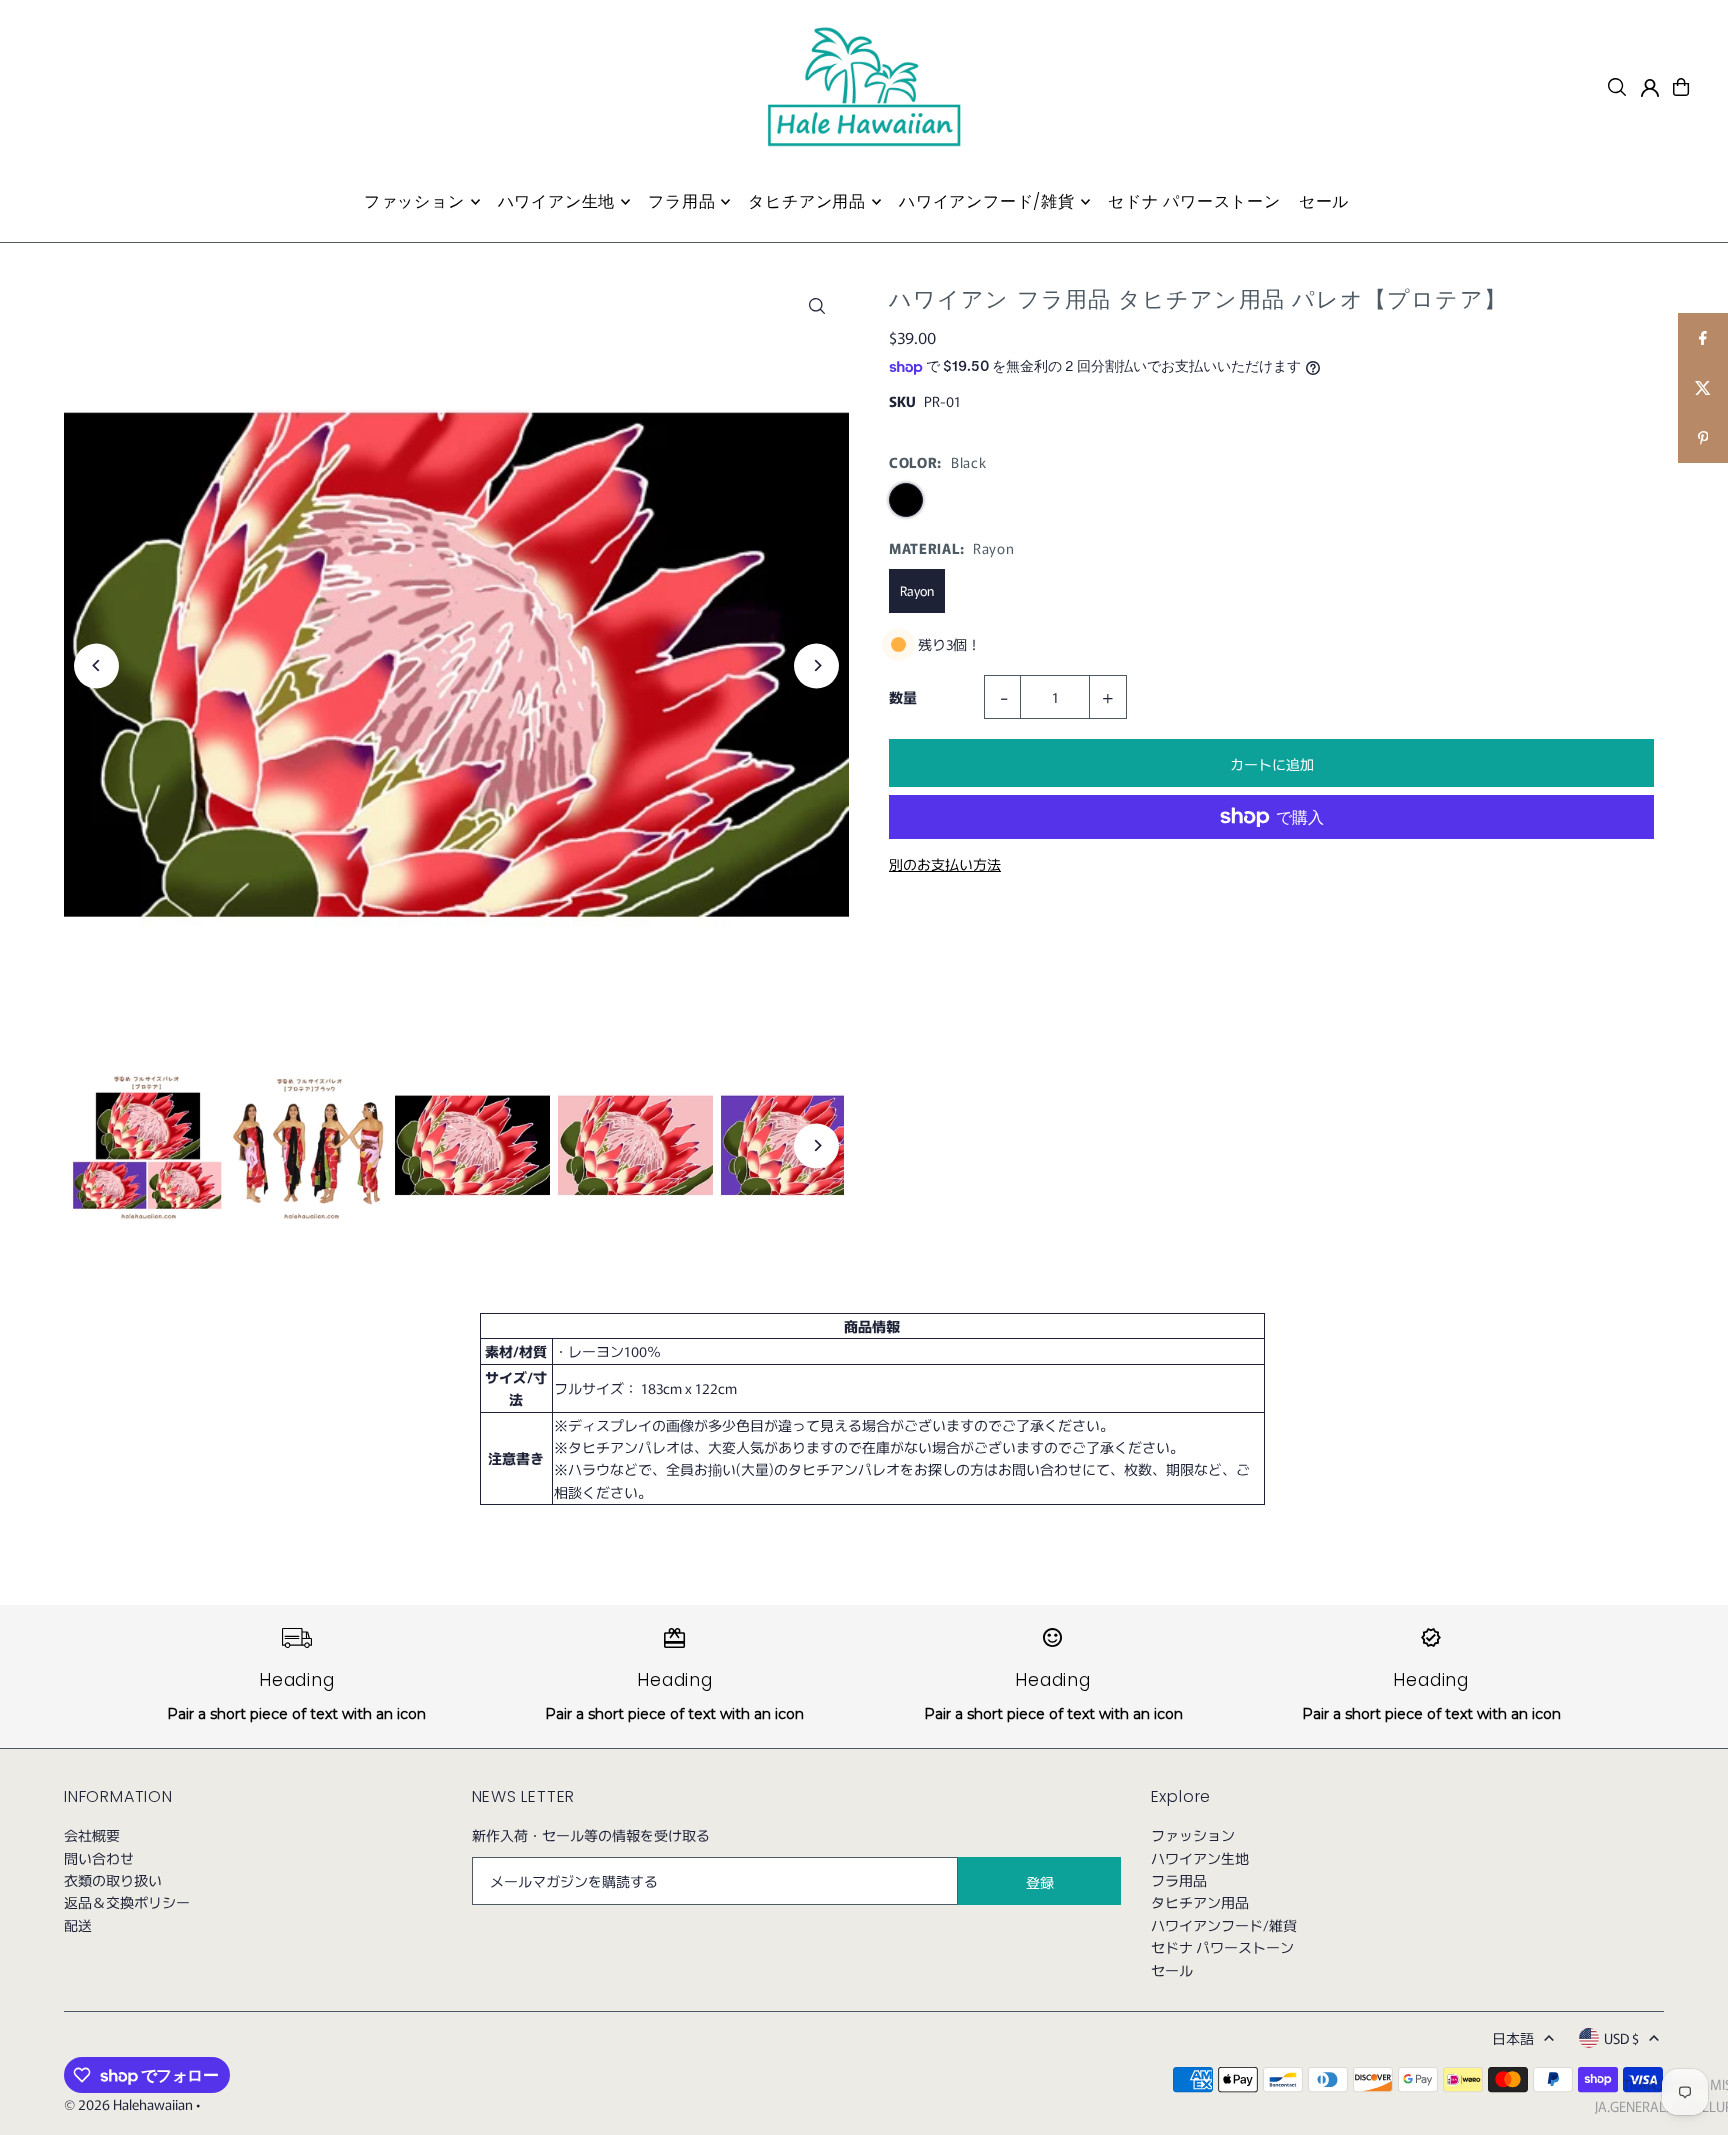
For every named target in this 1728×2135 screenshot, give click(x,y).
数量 (903, 697)
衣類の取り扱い (113, 1880)
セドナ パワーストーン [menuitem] (1194, 201)
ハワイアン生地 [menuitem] (557, 201)
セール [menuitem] (1324, 201)
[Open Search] (1617, 87)
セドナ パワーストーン (1222, 1947)
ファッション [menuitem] (414, 201)
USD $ (1621, 2038)
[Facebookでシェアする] (1703, 338)
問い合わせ (99, 1858)
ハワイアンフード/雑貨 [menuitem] (987, 201)
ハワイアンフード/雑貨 (1224, 1925)
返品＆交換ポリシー (127, 1902)
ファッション (1193, 1835)
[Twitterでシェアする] (1703, 388)
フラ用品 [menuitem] (681, 201)
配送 (78, 1925)
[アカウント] (1650, 88)
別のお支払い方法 (945, 864)
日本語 (1513, 2038)
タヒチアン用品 (1200, 1902)
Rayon (917, 590)
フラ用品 (1179, 1880)
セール (1172, 1970)
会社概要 (92, 1835)
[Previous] (96, 665)
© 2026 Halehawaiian (128, 2104)
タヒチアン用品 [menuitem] (807, 201)
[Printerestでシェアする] (1703, 438)
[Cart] (1681, 87)
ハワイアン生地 (1200, 1858)
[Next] (816, 665)
